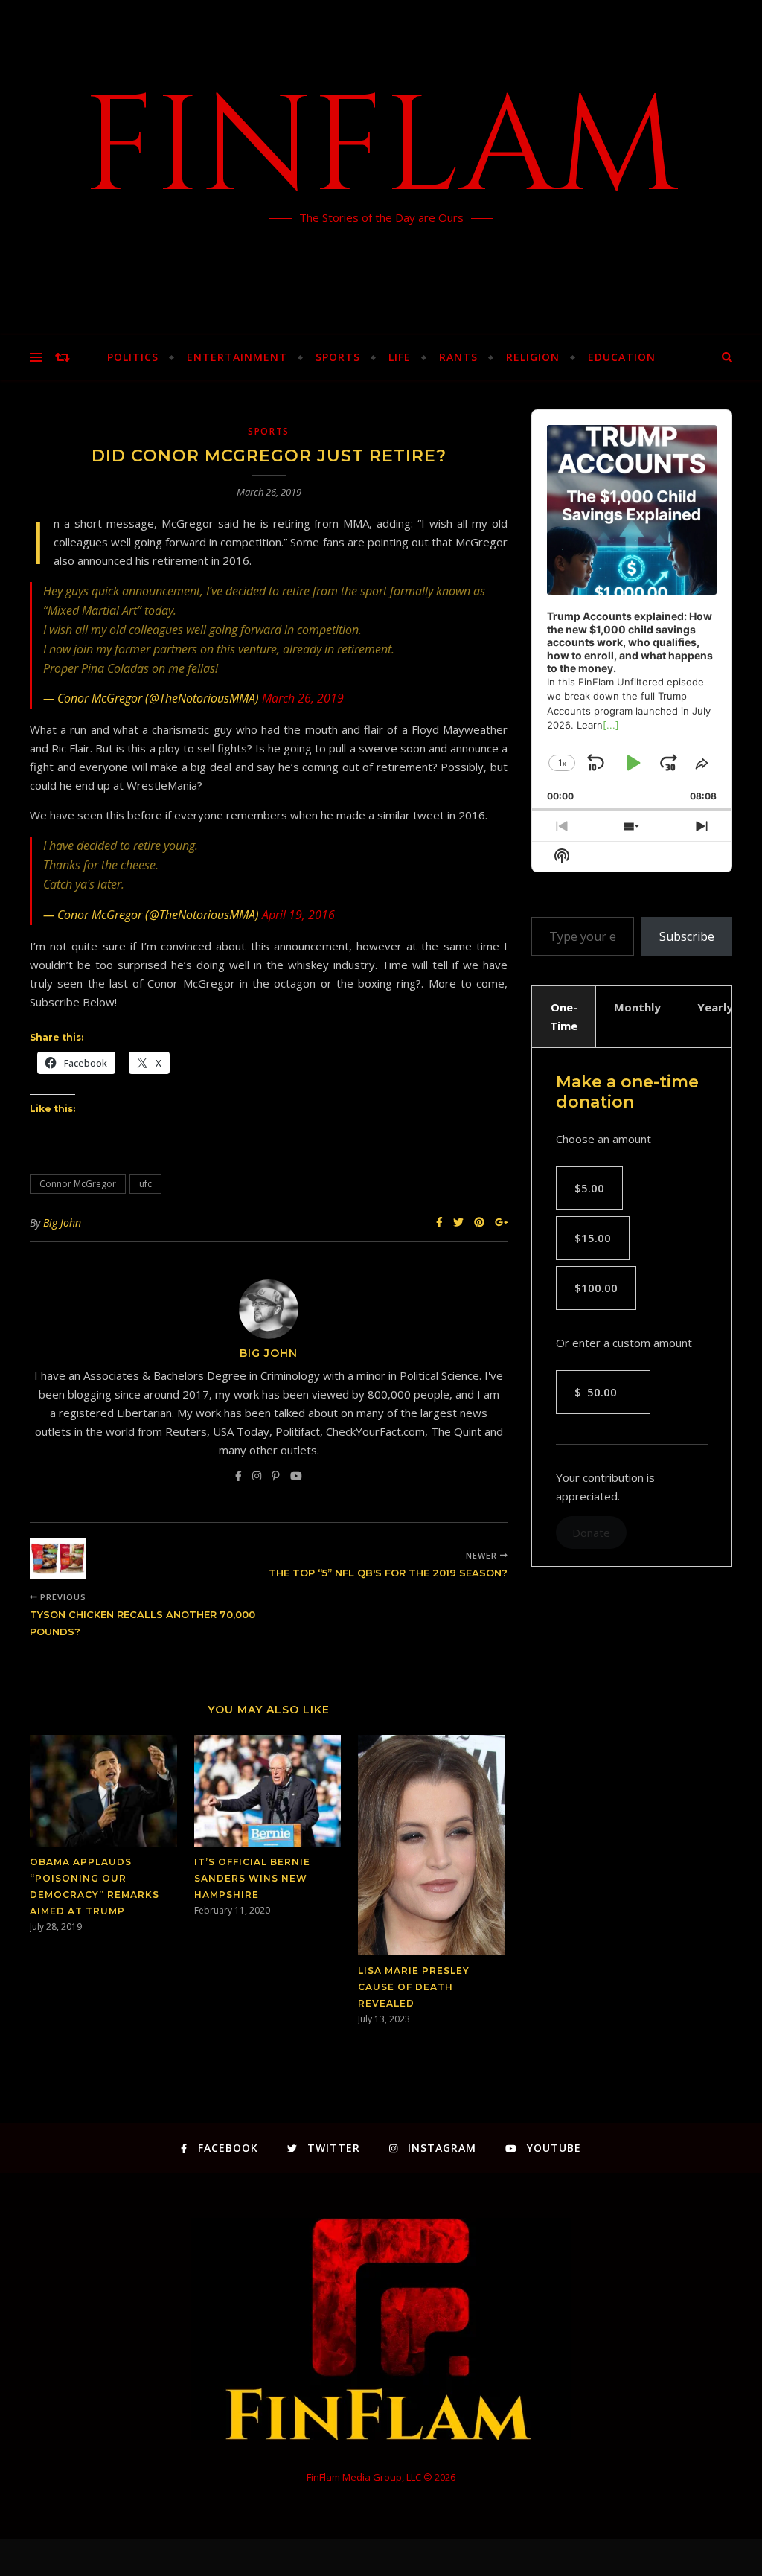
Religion (533, 357)
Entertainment (237, 357)
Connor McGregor (78, 1184)
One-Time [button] (564, 1016)
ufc (145, 1184)
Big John (62, 1223)
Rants (458, 357)
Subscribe (687, 936)
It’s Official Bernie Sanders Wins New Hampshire (252, 1878)
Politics (133, 357)
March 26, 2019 (303, 698)
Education (622, 357)
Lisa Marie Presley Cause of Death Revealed (414, 1987)
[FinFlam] (381, 167)
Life (400, 357)
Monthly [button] (637, 1007)
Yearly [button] (715, 1007)
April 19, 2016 (298, 915)
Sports (338, 357)
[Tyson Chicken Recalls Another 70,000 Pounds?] (58, 1559)
